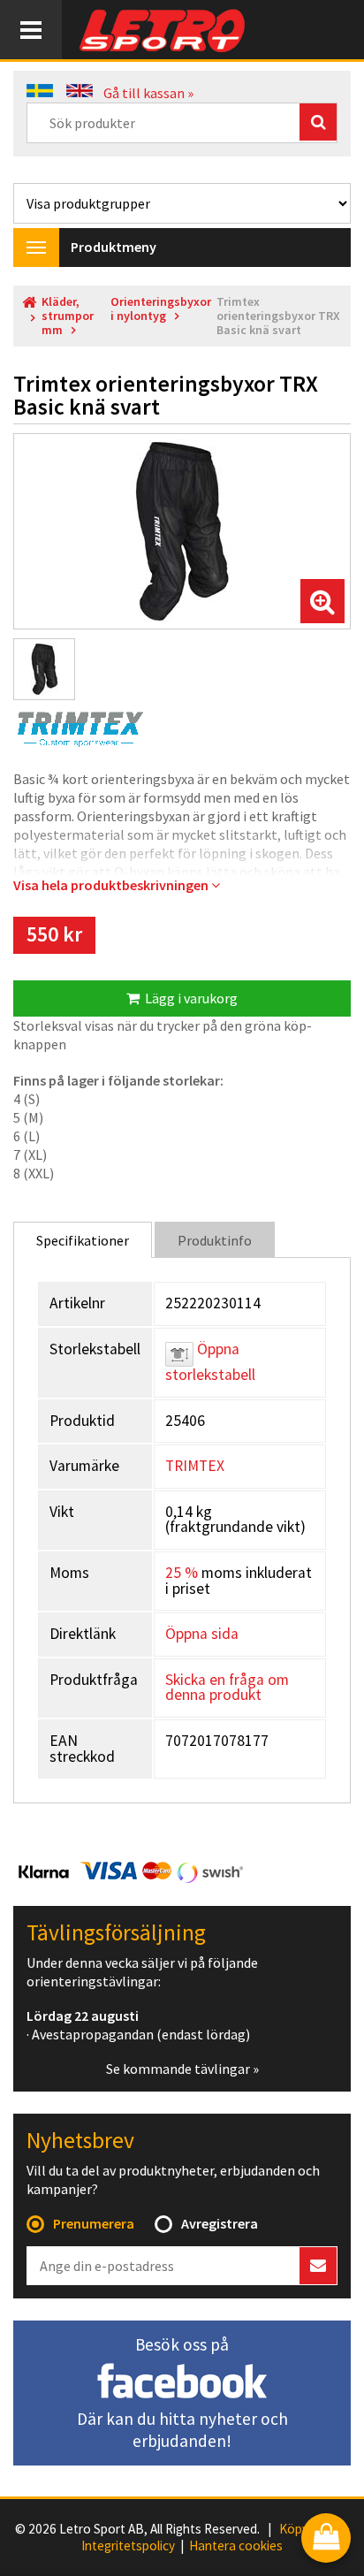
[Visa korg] (326, 2539)
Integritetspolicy (128, 2546)
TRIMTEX (195, 1466)
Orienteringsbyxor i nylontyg (161, 309)
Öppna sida (202, 1634)
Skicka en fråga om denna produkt (227, 1688)
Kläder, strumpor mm (68, 316)
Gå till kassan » (148, 93)
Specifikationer (83, 1240)
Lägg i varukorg (189, 998)
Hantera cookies (236, 2546)
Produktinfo (215, 1240)
